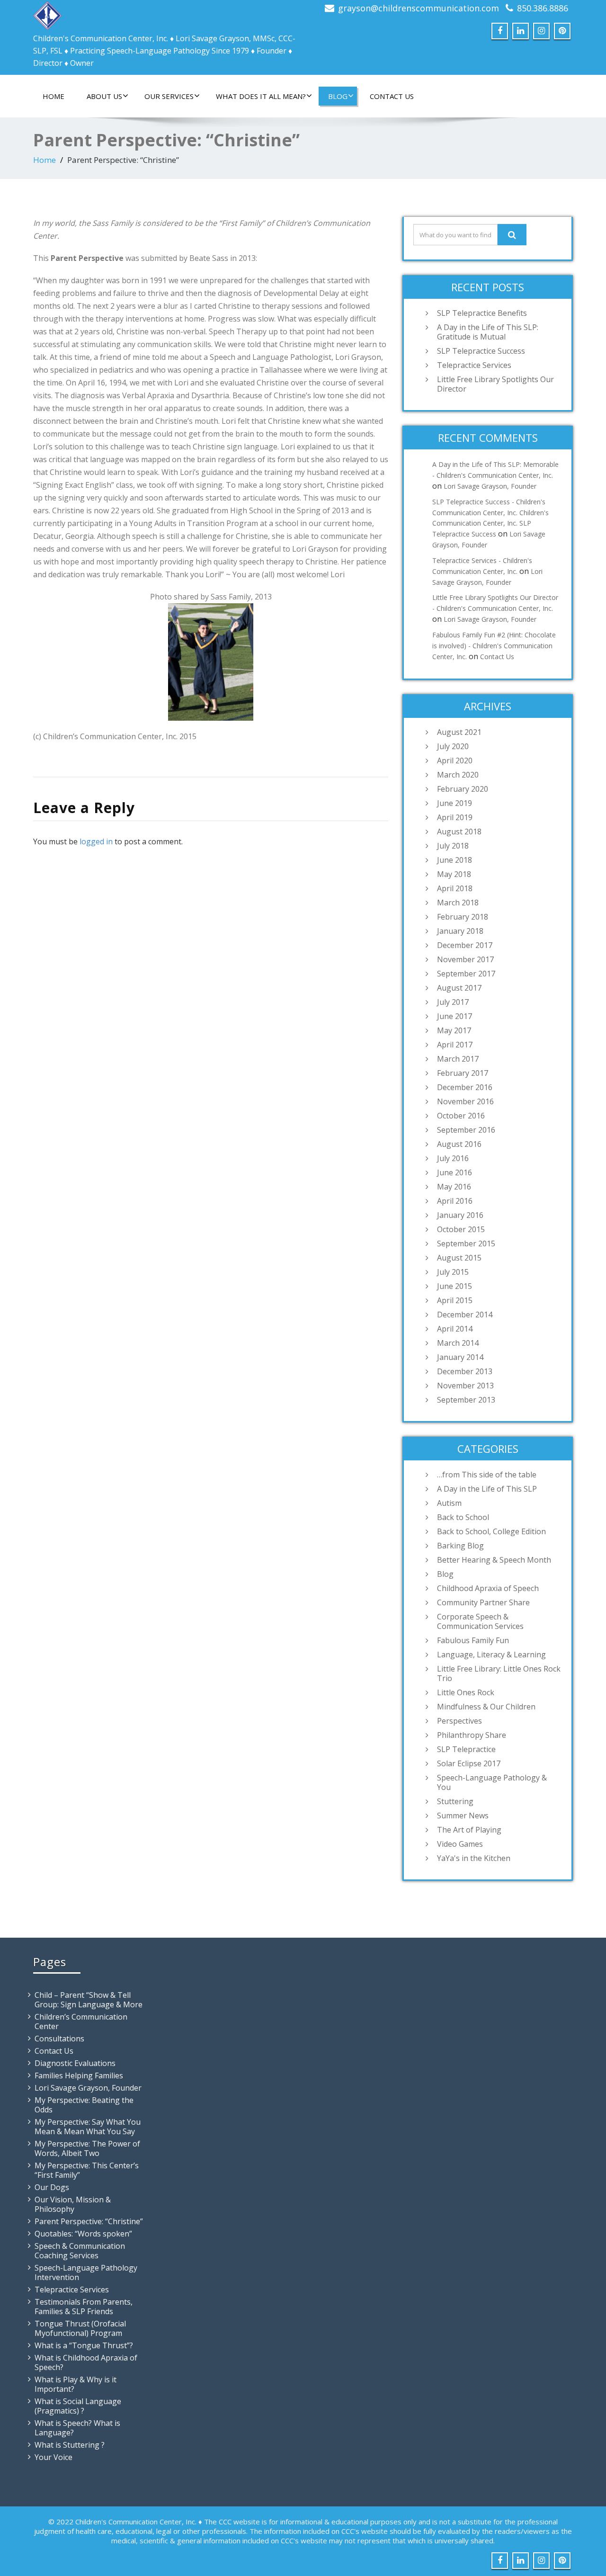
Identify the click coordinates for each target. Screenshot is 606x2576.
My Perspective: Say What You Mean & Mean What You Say (88, 2127)
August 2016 (459, 1144)
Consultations (59, 2039)
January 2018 (460, 931)
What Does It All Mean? (261, 96)
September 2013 (466, 1400)
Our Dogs (52, 2187)
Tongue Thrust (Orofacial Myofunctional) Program (80, 2328)
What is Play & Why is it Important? (76, 2384)
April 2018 (455, 888)
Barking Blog (460, 1546)
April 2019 (455, 817)
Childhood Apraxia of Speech (488, 1588)
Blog (338, 96)
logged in (96, 841)
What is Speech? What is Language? (77, 2428)
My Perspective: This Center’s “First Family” (87, 2170)
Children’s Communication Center (81, 2021)
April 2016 (455, 1201)
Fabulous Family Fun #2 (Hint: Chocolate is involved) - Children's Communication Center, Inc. (494, 646)
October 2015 (461, 1229)
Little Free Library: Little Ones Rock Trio (499, 1673)
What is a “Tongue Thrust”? (84, 2345)
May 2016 (454, 1187)
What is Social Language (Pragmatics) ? (78, 2406)
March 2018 (458, 903)
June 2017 (454, 1016)
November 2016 (465, 1101)
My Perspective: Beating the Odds (84, 2105)
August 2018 (459, 832)
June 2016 (454, 1172)
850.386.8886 (543, 8)
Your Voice (53, 2457)
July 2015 (453, 1272)
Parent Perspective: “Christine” (89, 2221)
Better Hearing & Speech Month (494, 1560)
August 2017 (459, 988)
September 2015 (466, 1243)
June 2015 (454, 1286)
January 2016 (460, 1215)
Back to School (463, 1517)
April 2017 (455, 1045)
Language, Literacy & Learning (491, 1655)
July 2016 (453, 1158)
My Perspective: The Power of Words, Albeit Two (87, 2148)
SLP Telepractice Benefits (482, 313)
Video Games (460, 1844)
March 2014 (458, 1343)
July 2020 (453, 746)
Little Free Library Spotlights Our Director (495, 384)
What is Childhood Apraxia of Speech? (86, 2362)
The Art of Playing (469, 1830)
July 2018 (453, 846)
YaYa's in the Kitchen (474, 1858)
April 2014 (455, 1329)
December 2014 (465, 1315)
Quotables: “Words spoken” (83, 2234)
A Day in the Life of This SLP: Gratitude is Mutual (488, 332)
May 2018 (454, 874)
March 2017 (458, 1059)
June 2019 (454, 803)
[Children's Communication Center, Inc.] (47, 13)
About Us (104, 96)
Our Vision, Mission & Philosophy (73, 2204)
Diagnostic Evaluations (75, 2063)
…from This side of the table (487, 1475)
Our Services (169, 96)
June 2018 (454, 860)
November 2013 (465, 1386)
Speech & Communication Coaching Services (80, 2251)
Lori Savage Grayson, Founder (490, 486)
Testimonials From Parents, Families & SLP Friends (84, 2307)
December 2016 (465, 1087)
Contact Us (392, 96)
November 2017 (465, 959)
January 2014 (460, 1357)
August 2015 (459, 1258)
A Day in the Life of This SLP (487, 1489)
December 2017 (465, 945)
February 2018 (463, 917)
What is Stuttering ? (70, 2445)
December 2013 (465, 1371)
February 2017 (463, 1073)
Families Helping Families (79, 2075)
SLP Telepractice (466, 1749)
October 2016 (461, 1116)
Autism (449, 1503)
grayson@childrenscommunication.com (419, 8)
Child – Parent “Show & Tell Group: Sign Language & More (89, 2000)
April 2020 (455, 760)
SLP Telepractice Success (481, 351)
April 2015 (455, 1300)
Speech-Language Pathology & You (492, 1782)
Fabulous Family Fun (473, 1640)
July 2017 (453, 1002)
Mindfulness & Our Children (486, 1707)
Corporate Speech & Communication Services (480, 1621)
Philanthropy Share (472, 1735)
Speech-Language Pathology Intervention (86, 2272)
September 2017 (466, 974)
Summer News (463, 1816)
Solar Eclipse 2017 (469, 1763)
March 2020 (458, 775)
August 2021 (459, 732)
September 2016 (466, 1130)
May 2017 (454, 1030)
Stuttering (455, 1801)
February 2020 (463, 789)
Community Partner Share (483, 1602)
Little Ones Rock (466, 1692)
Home (53, 96)
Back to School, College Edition (491, 1531)
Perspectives (459, 1721)
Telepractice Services (474, 365)
